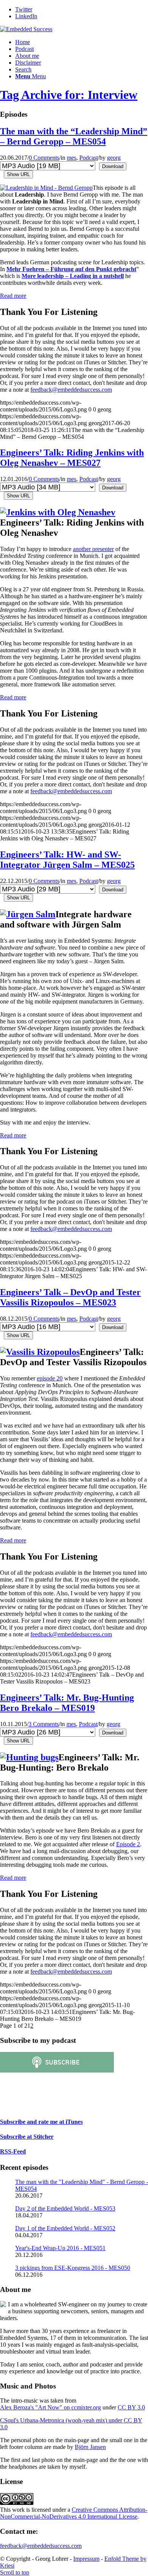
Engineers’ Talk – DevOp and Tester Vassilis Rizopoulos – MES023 (70, 1297)
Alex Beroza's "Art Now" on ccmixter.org (50, 2407)
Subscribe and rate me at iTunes (41, 2122)
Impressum (86, 2559)
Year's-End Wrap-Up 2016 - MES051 (60, 2248)
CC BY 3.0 (131, 2407)
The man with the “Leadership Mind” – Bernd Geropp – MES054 (74, 136)
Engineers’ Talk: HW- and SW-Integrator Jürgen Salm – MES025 (67, 860)
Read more (13, 296)
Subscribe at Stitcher (27, 2137)
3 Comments (44, 1724)
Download (113, 166)
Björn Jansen (90, 2447)
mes (72, 158)
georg (114, 158)
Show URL (18, 174)
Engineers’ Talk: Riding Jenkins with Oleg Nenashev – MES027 (72, 458)
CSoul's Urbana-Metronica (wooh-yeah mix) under (62, 2420)
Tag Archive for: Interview (69, 95)
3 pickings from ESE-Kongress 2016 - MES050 (73, 2268)
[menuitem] (82, 42)
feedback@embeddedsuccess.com (71, 390)
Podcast (89, 158)
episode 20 (50, 1378)
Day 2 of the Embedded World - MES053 (65, 2208)
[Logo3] (26, 29)
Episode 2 (128, 1844)
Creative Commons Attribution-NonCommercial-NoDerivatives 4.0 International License (74, 2513)
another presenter (93, 549)
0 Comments (44, 158)
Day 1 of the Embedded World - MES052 (65, 2228)
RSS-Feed (13, 2151)
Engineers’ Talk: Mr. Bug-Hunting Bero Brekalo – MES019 (67, 1703)
